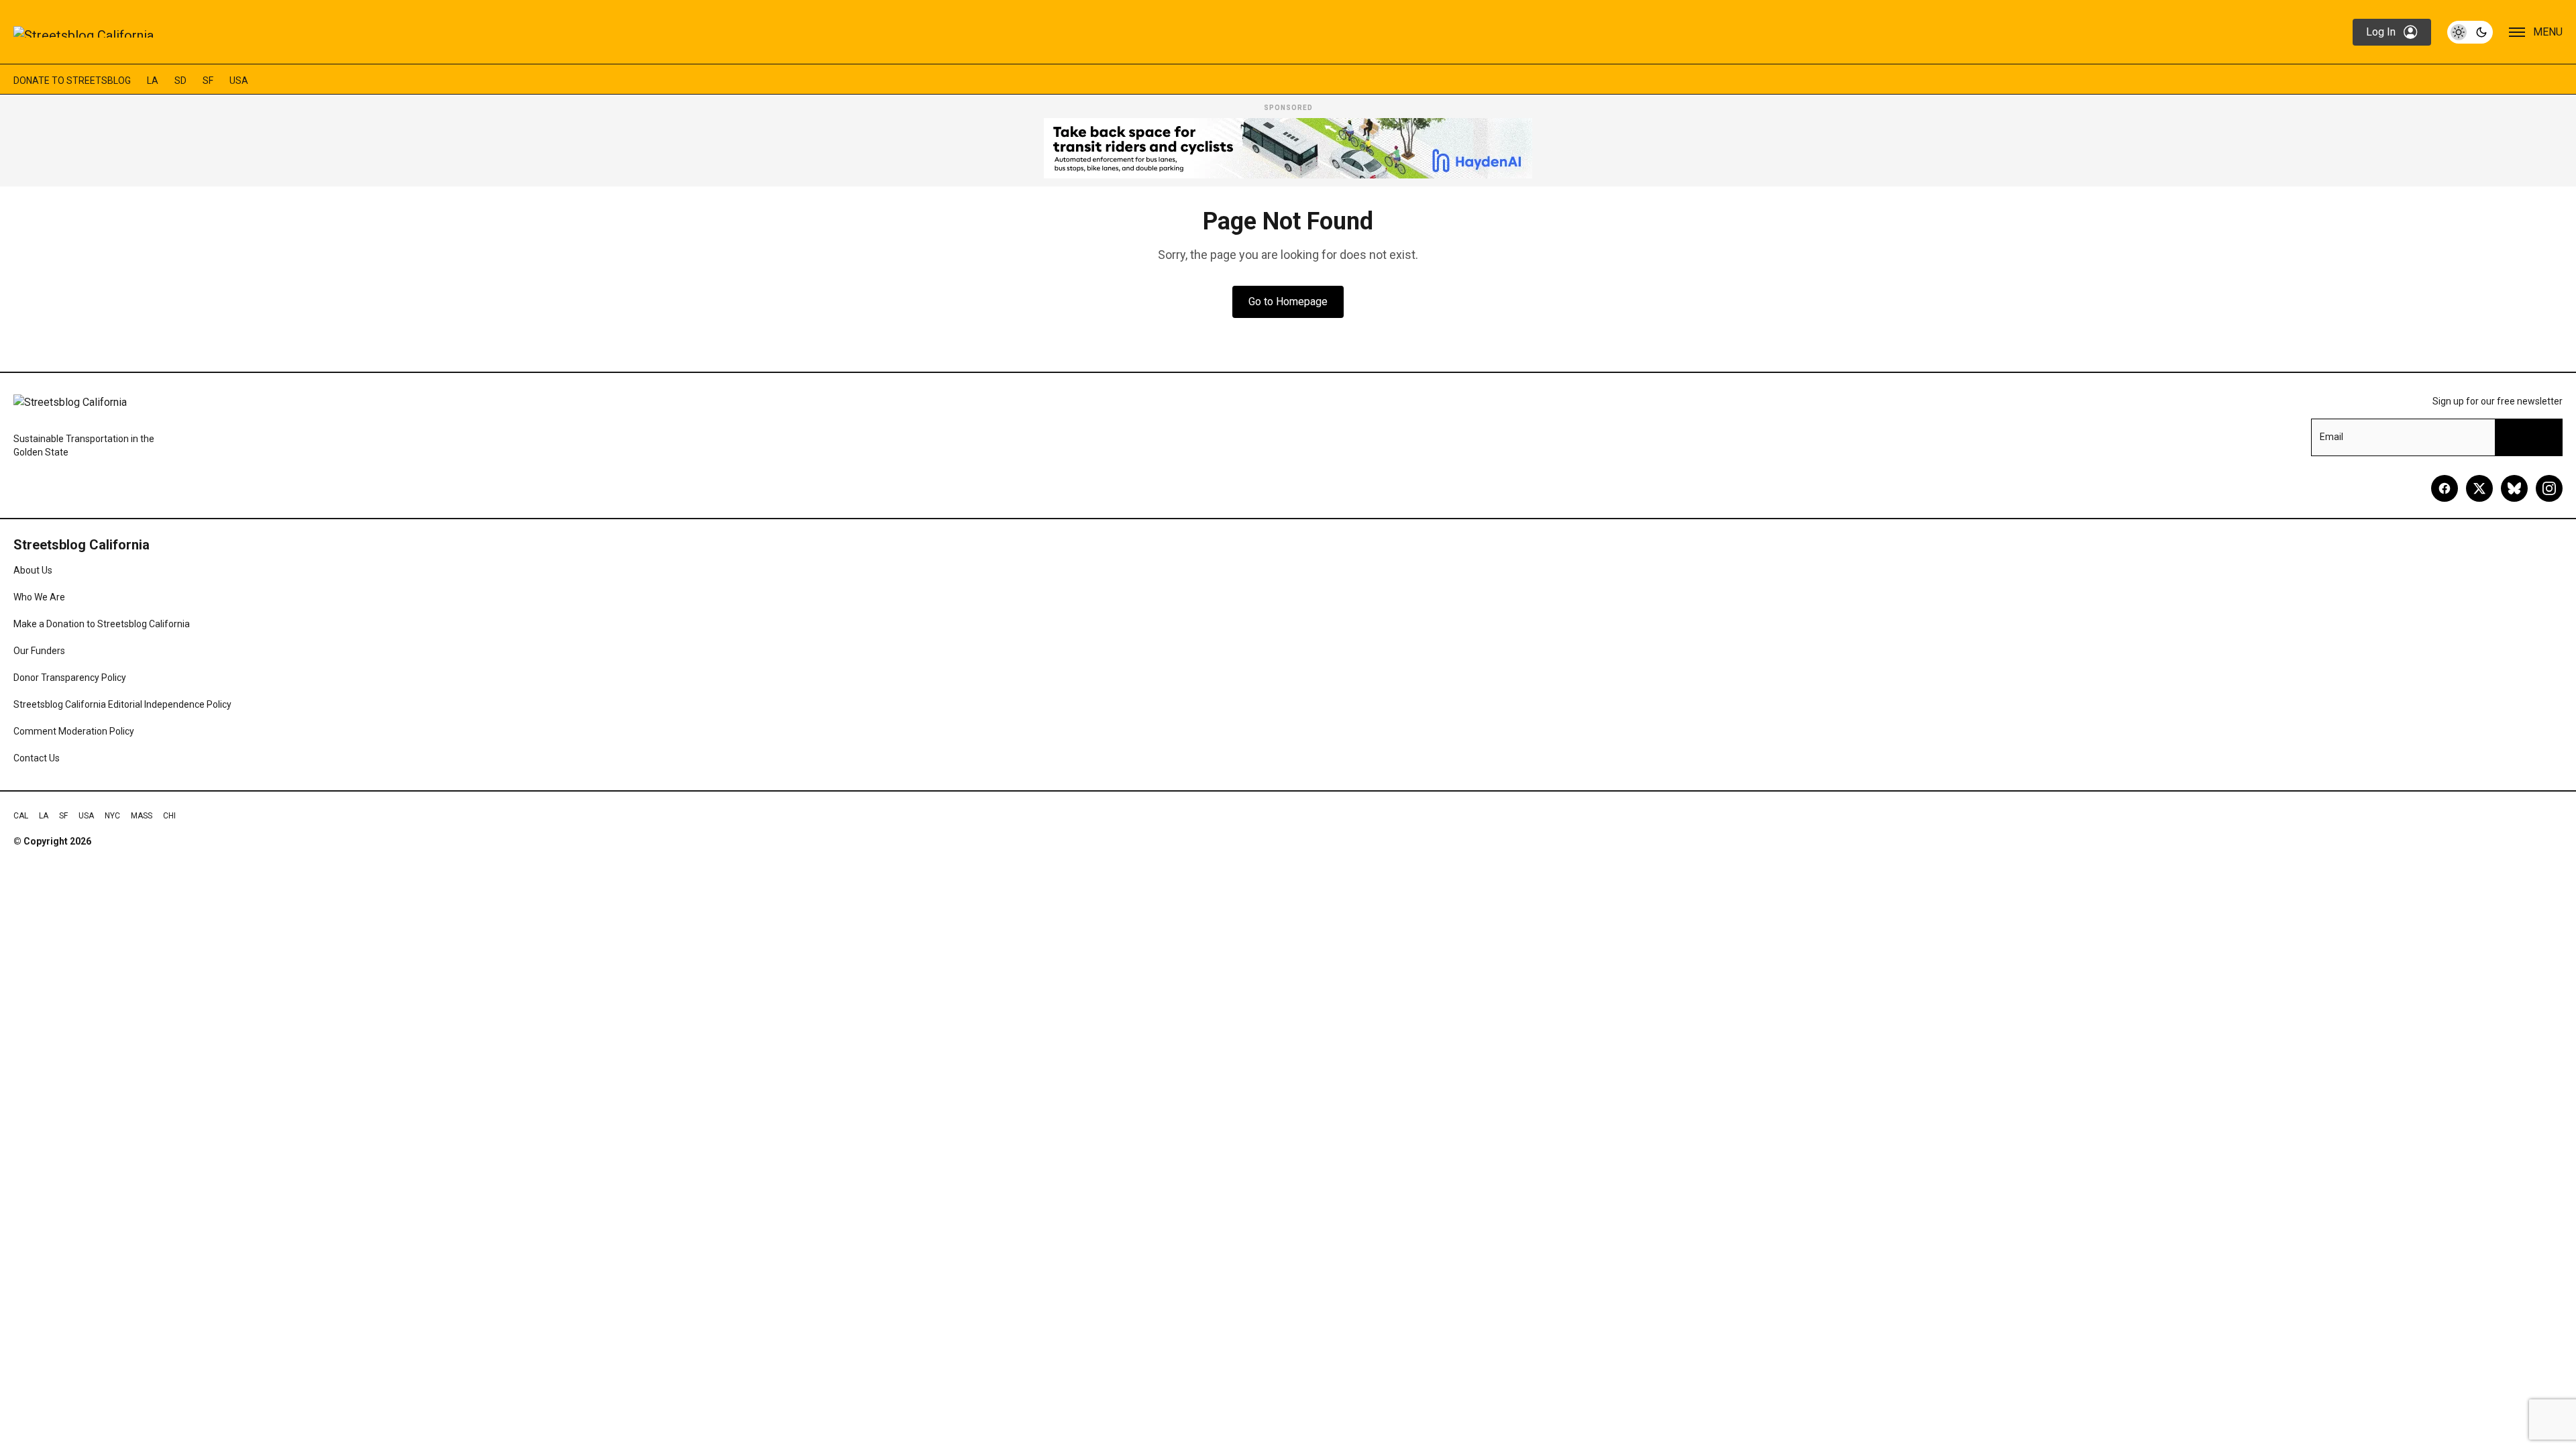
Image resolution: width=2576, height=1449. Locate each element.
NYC (112, 816)
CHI (169, 816)
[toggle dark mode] (2470, 32)
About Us (33, 570)
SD (180, 80)
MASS (142, 816)
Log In (2381, 32)
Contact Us (37, 758)
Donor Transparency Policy (70, 678)
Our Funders (39, 651)
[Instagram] (2549, 488)
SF (208, 80)
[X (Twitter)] (2479, 488)
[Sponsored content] (1288, 148)
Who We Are (39, 597)
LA (153, 80)
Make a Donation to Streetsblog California (102, 624)
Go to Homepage (1288, 302)
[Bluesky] (2514, 488)
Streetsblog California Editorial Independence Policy (122, 704)
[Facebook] (2445, 488)
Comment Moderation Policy (74, 731)
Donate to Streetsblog (72, 80)
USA (239, 80)
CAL (21, 816)
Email (2331, 437)
